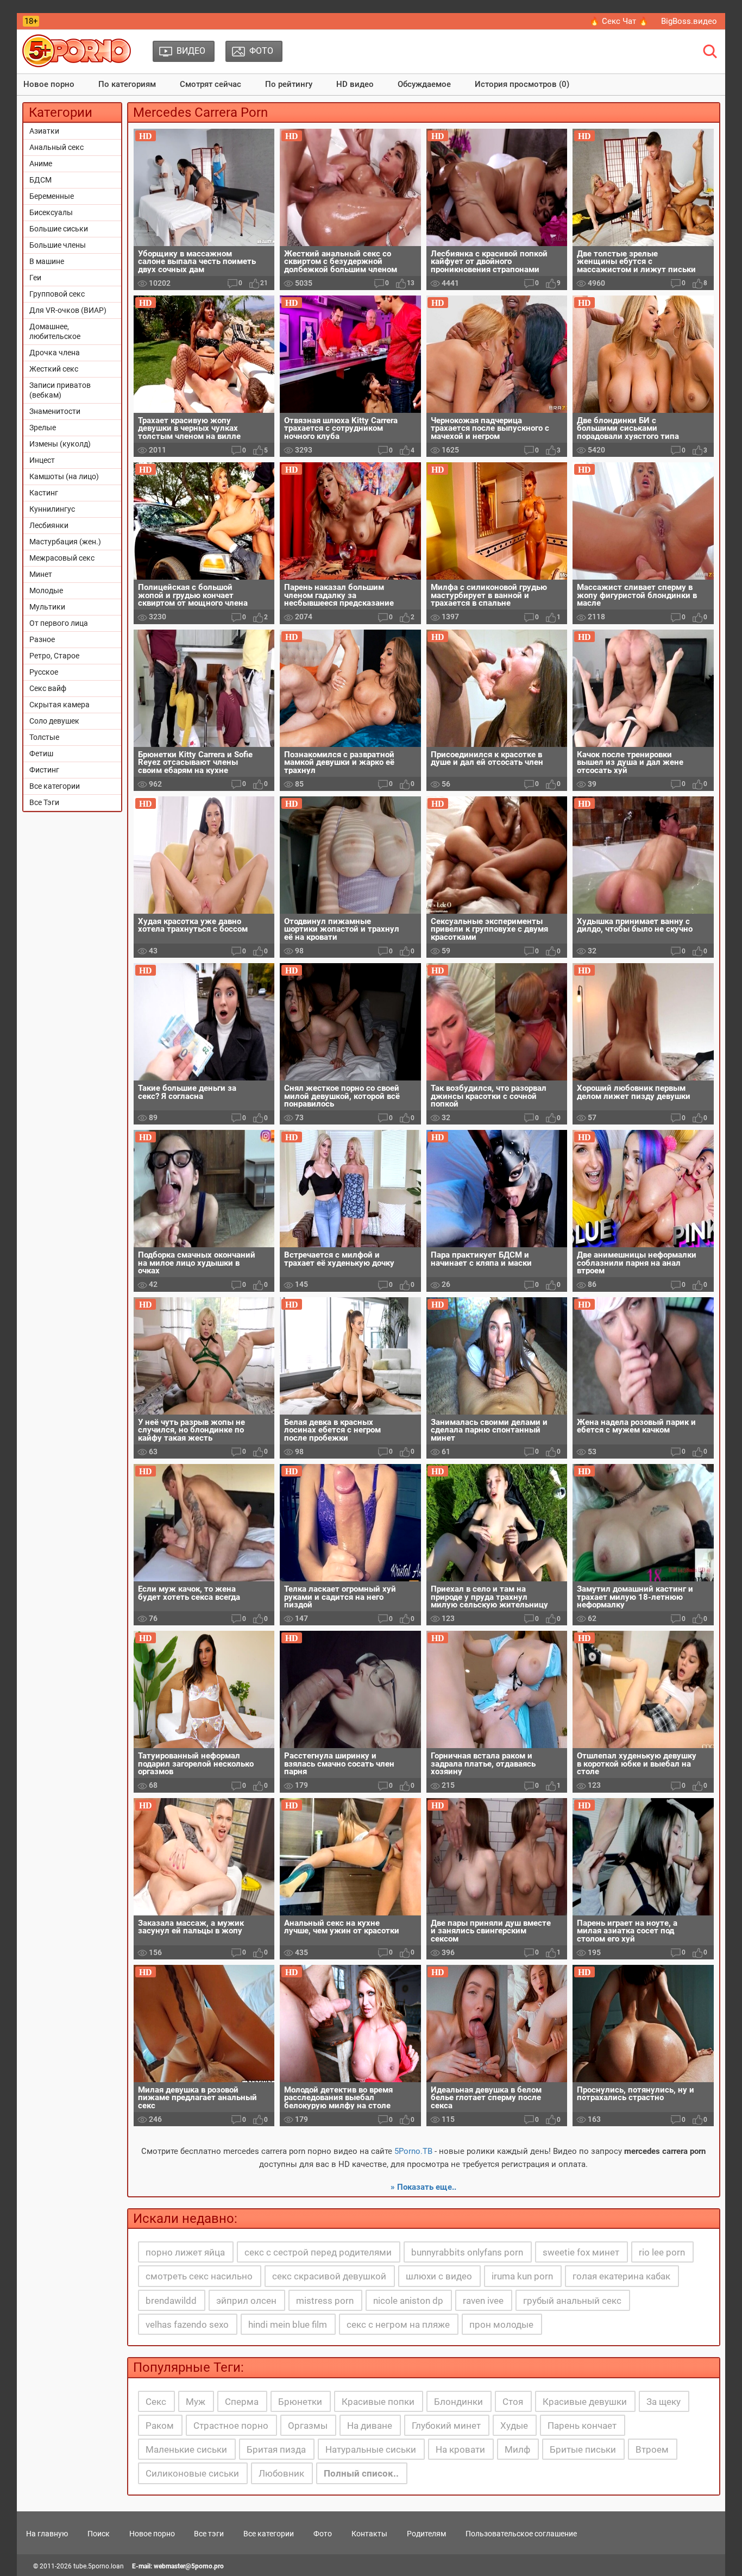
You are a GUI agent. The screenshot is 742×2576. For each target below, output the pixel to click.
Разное (42, 639)
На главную (47, 2534)
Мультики (47, 607)
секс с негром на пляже (398, 2324)
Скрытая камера (59, 705)
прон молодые (501, 2324)
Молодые (46, 590)
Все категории (55, 786)
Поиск (99, 2534)
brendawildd (171, 2301)
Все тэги (209, 2534)
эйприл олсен (246, 2301)
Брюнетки (300, 2402)
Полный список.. (361, 2473)
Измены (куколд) (60, 444)
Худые (514, 2426)
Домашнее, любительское (55, 331)
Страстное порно (231, 2426)
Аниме (41, 164)
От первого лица (59, 623)
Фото (323, 2534)
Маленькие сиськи (186, 2449)
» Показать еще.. (423, 2187)
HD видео (355, 84)
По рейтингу (289, 84)
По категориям (127, 84)
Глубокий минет (446, 2426)
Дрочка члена (55, 353)
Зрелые (43, 428)
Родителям (426, 2534)
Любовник (281, 2473)
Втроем (652, 2449)
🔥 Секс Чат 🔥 (619, 21)
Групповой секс (57, 294)
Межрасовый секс (62, 558)
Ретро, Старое (54, 656)
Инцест (42, 460)
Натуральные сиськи (371, 2449)
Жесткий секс (54, 369)
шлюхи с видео (439, 2276)
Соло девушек (54, 721)
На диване (370, 2426)
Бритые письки (583, 2449)
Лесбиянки (49, 525)
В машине (47, 261)
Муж (196, 2402)
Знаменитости (55, 411)
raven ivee (483, 2301)
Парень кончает (582, 2426)
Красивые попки (378, 2402)
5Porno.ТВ (413, 2151)
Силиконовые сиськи (192, 2473)
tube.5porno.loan (99, 2566)
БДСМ (40, 180)
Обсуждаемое (424, 84)
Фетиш (41, 753)
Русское (44, 672)
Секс (156, 2402)
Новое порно (49, 84)
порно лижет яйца (185, 2252)
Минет (41, 574)
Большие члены (58, 245)
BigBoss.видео (689, 21)
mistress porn (325, 2301)
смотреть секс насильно (199, 2276)
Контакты (369, 2534)
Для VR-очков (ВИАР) (68, 310)
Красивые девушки (585, 2402)
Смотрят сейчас (210, 84)
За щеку (664, 2402)
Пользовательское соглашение (521, 2534)
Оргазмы (308, 2426)
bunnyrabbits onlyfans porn (467, 2252)
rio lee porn (662, 2252)
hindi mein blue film (288, 2324)
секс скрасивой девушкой (329, 2276)
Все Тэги (44, 802)
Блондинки (458, 2402)
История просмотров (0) (522, 84)
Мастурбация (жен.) (65, 542)
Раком (160, 2426)
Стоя (513, 2402)
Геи (35, 278)
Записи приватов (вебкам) (60, 390)
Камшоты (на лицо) (64, 476)
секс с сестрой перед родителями (318, 2252)
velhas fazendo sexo (187, 2324)
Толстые (44, 737)
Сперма (242, 2402)
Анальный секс (56, 147)
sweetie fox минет (581, 2252)
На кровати (460, 2449)
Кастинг (44, 493)
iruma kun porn (522, 2276)
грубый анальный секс (572, 2301)
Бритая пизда (276, 2449)
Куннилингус (52, 509)
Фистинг (44, 770)
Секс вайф (48, 688)
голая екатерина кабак (621, 2276)
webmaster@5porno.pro (189, 2566)
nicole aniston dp (408, 2301)
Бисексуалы (51, 212)
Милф (517, 2449)
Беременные (52, 196)
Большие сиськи (59, 229)
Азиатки (44, 131)
